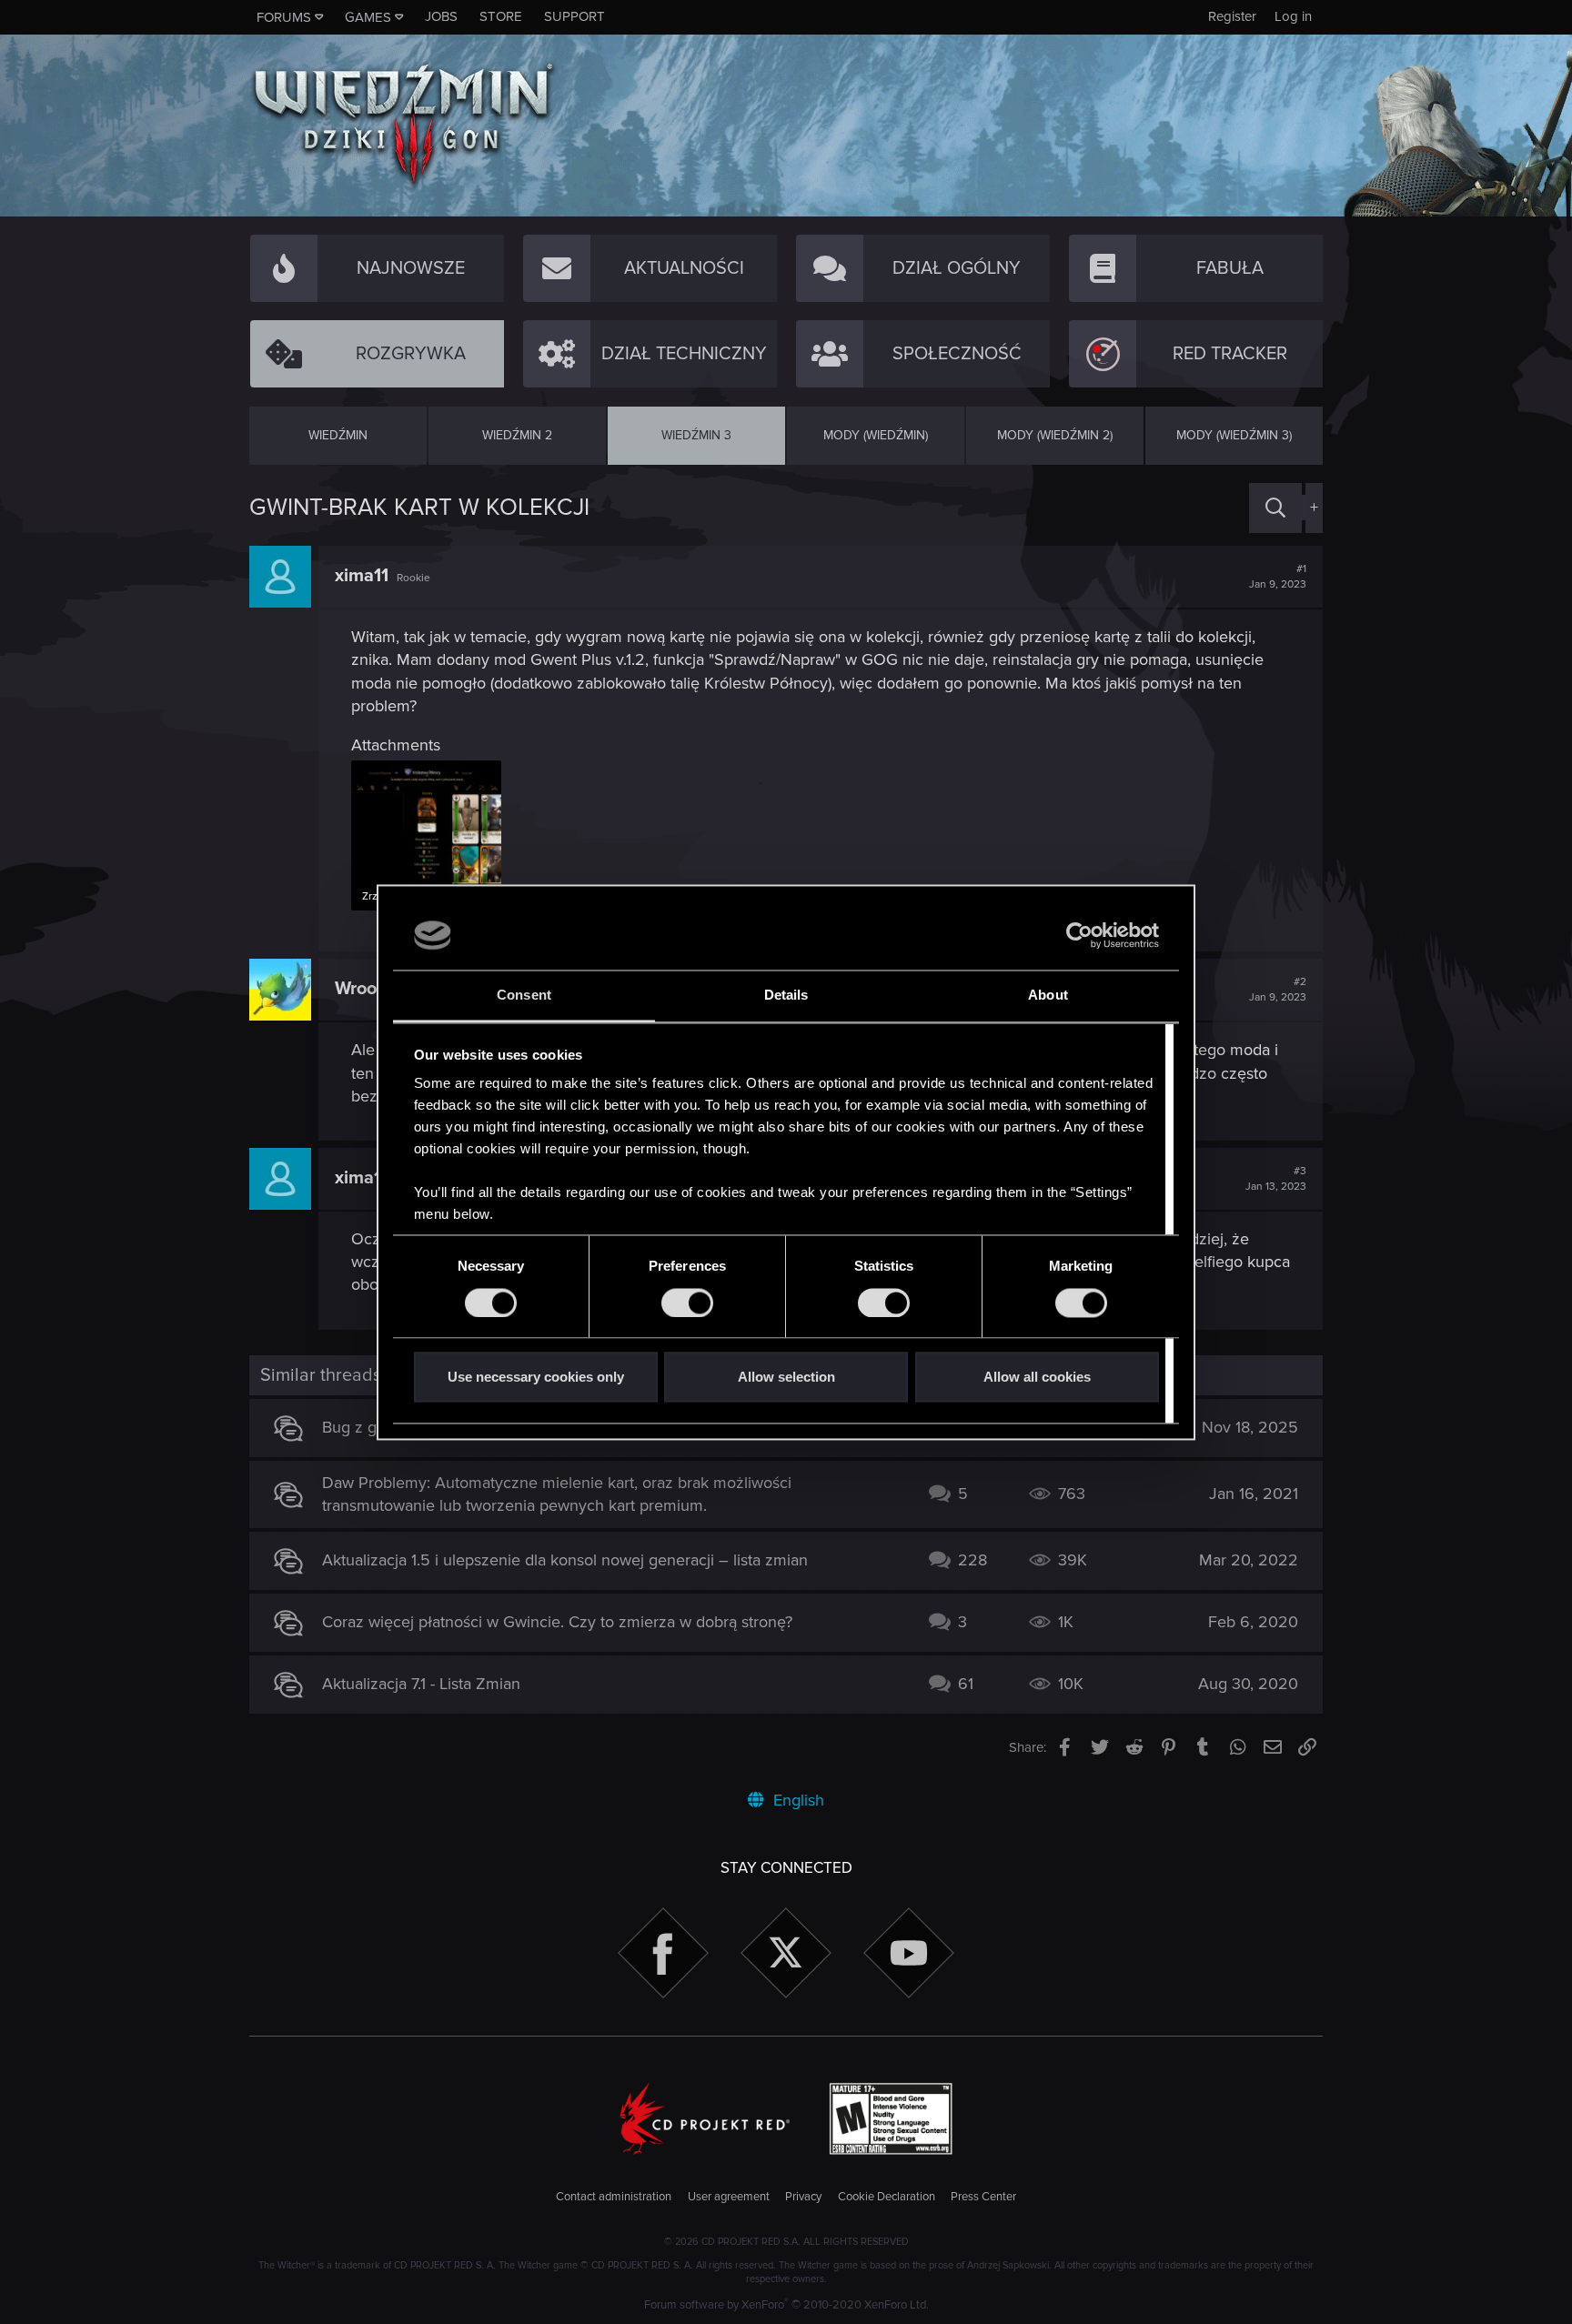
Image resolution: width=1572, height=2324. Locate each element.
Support (574, 16)
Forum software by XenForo (786, 2305)
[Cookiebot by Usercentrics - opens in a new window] (1079, 935)
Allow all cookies (1037, 1378)
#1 (1278, 577)
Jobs (441, 16)
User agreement (729, 2197)
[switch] (687, 1303)
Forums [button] (284, 17)
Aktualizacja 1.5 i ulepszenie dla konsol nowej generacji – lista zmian (565, 1560)
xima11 (362, 576)
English (796, 1800)
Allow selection (786, 1378)
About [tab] (1048, 996)
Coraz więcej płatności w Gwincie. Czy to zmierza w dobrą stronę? (557, 1622)
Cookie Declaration (887, 2197)
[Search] (1275, 508)
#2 (1278, 990)
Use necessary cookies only (536, 1378)
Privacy (803, 2197)
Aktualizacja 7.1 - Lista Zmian (421, 1684)
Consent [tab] (524, 996)
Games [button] (368, 17)
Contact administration (614, 2197)
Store (501, 16)
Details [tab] (786, 996)
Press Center (983, 2197)
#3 (1276, 1179)
